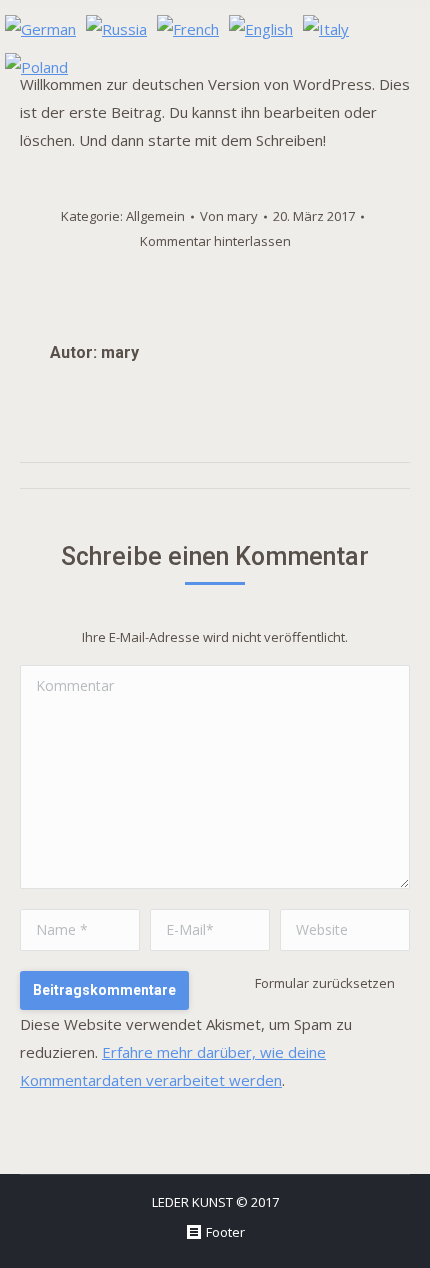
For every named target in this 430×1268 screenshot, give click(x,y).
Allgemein (155, 216)
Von (229, 216)
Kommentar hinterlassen (215, 241)
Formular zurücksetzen (325, 983)
